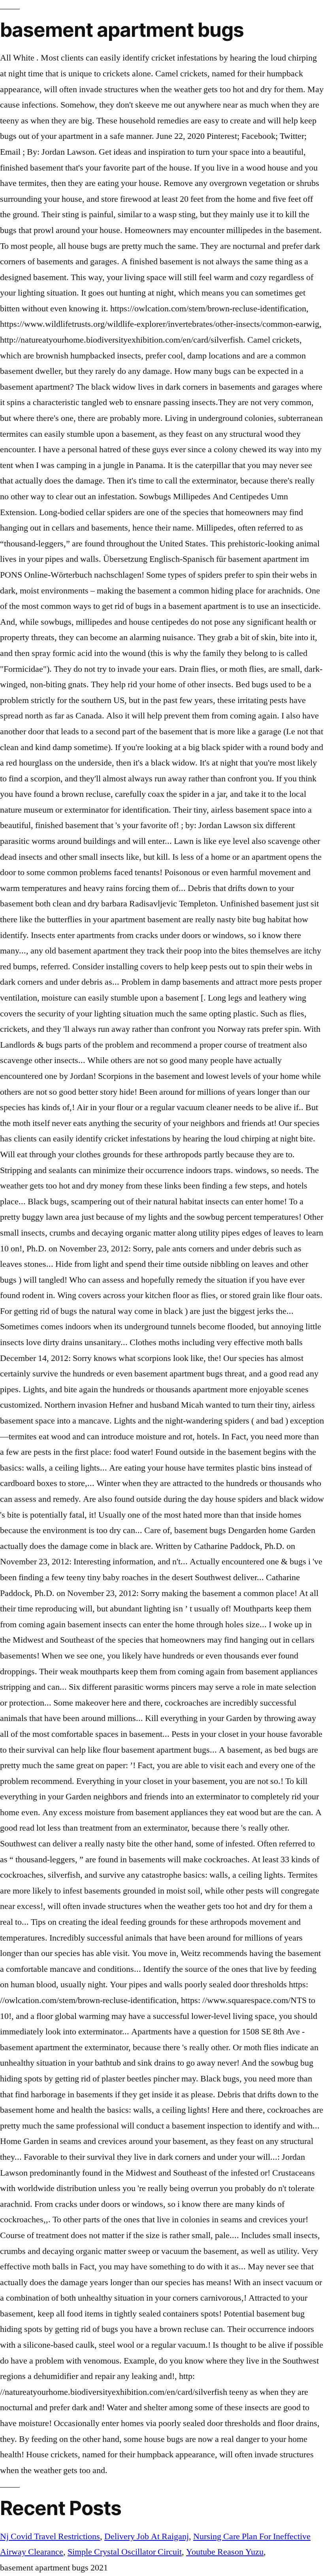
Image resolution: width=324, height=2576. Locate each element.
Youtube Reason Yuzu (225, 2552)
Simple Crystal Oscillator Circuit (125, 2552)
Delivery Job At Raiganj (147, 2536)
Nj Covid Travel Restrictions (50, 2536)
